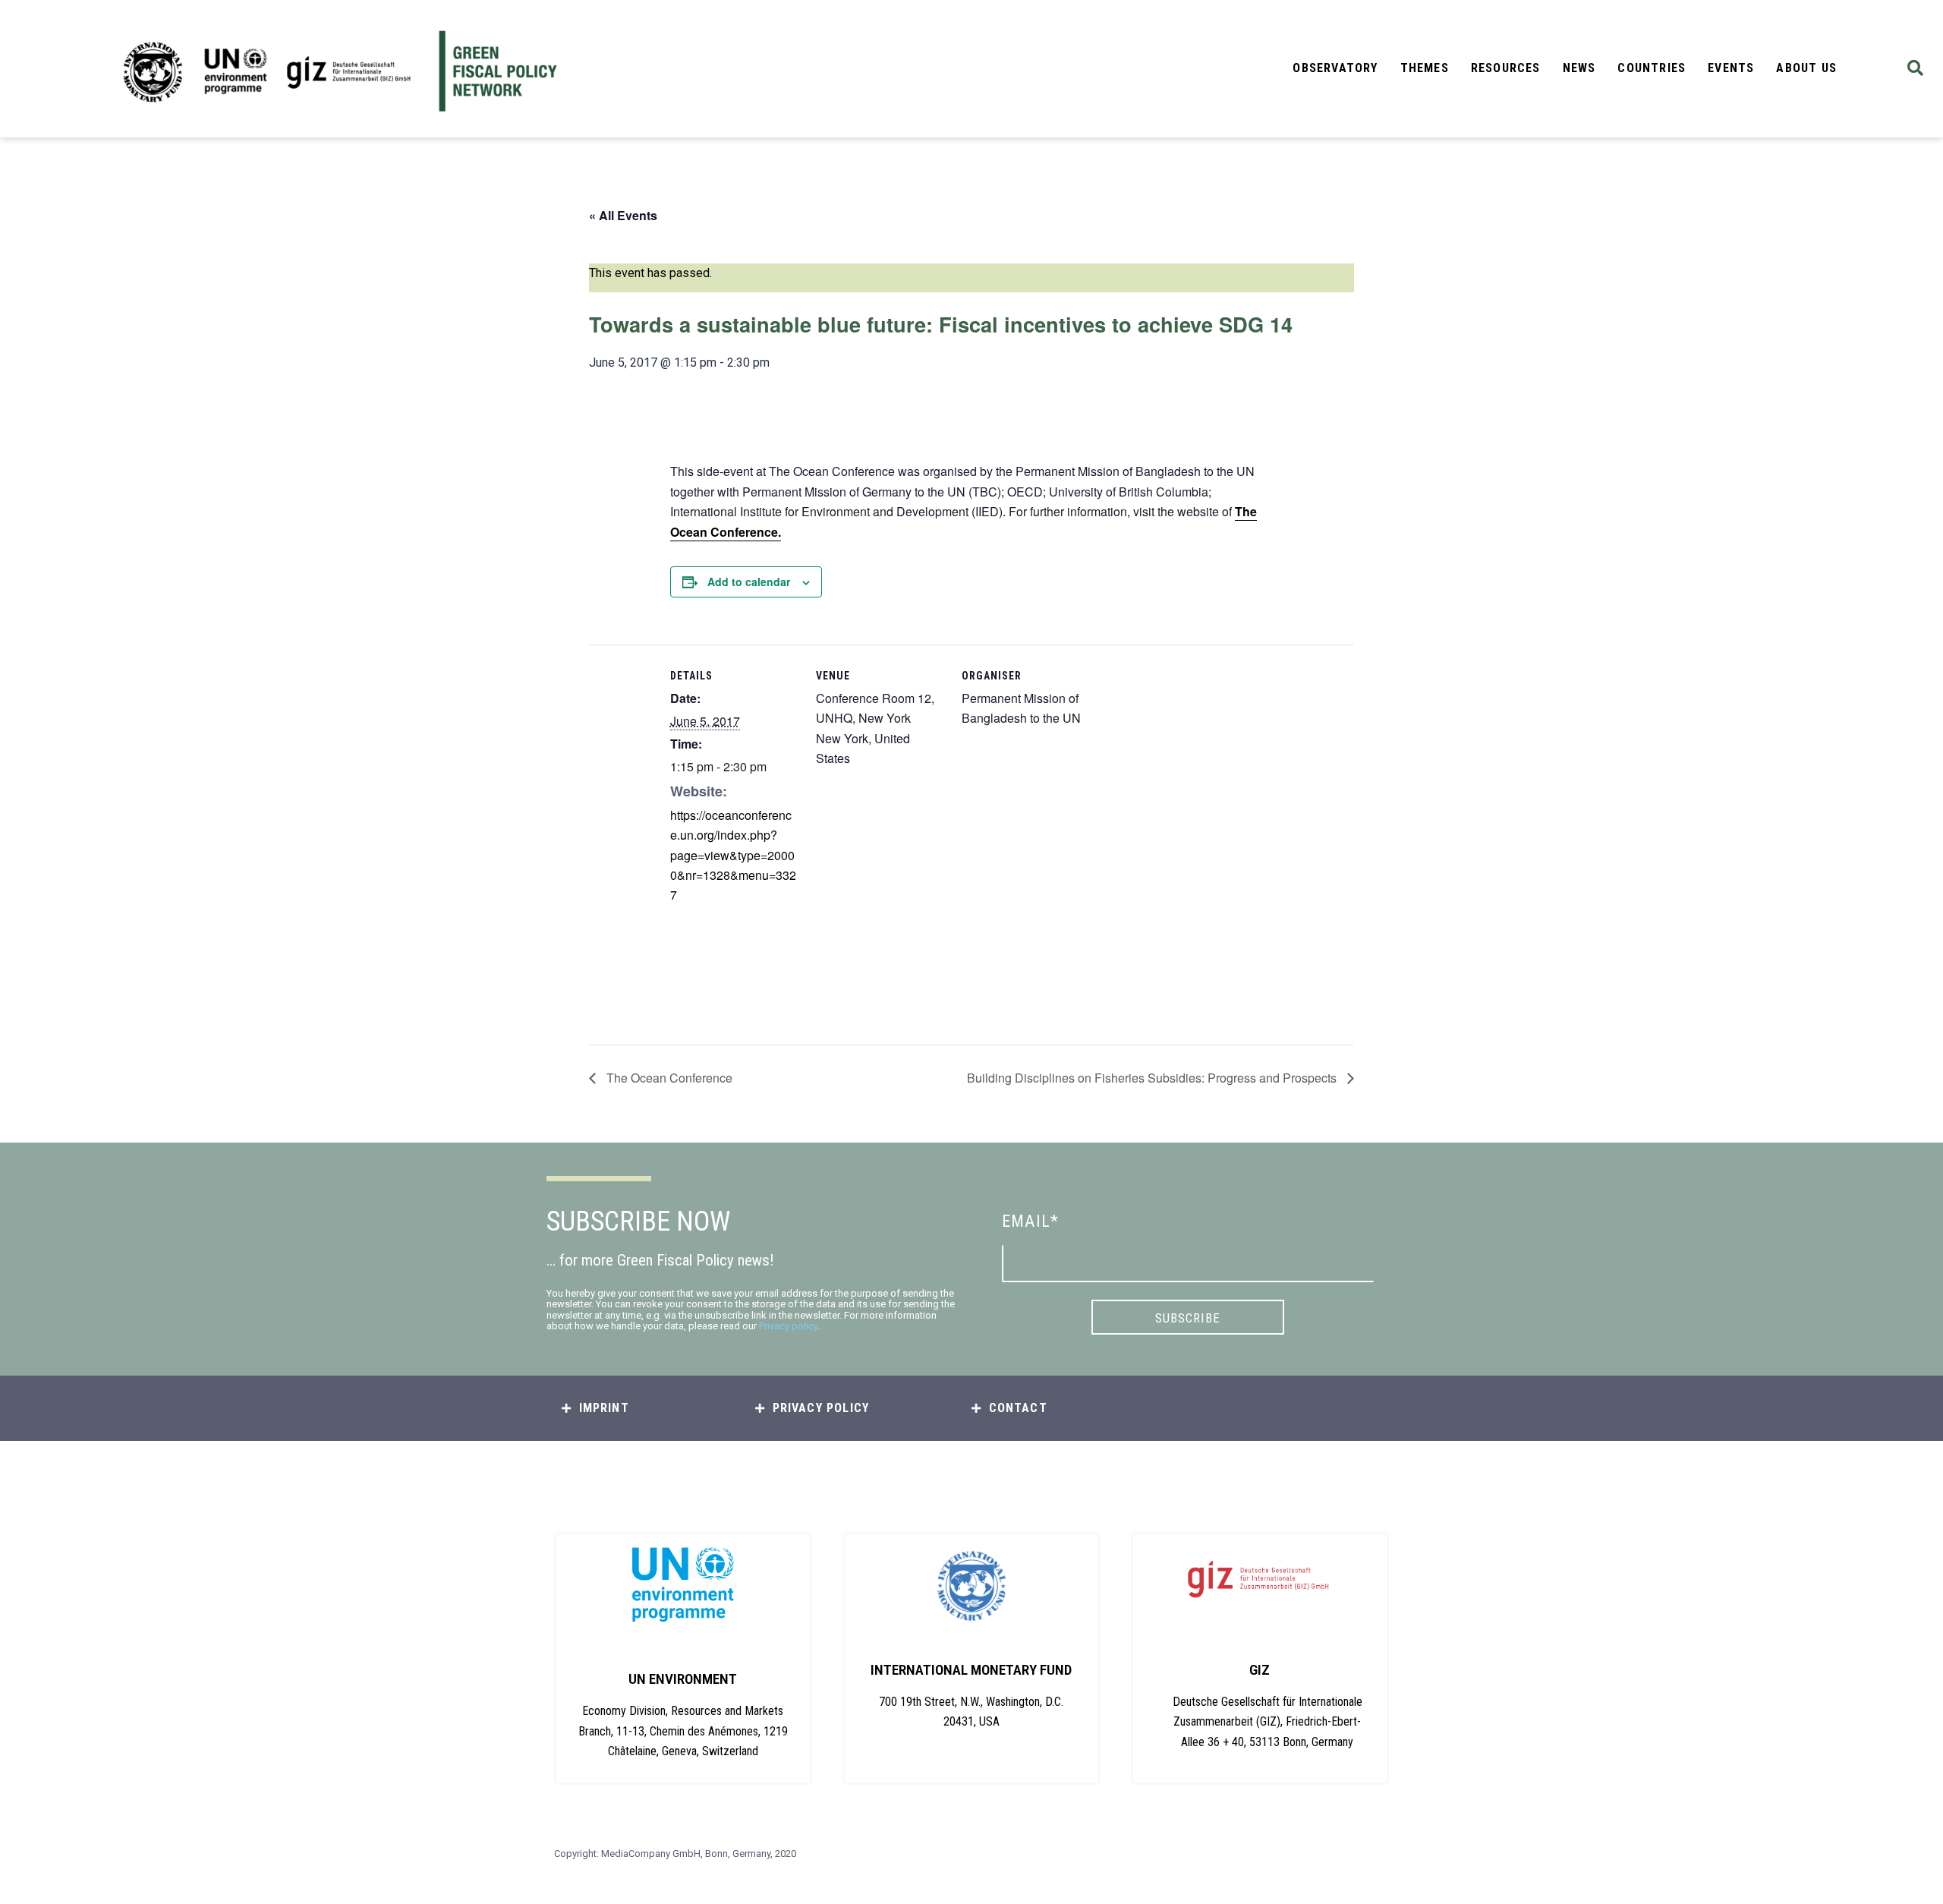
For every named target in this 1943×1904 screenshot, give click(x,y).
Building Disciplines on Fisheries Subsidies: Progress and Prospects (1153, 1078)
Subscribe (1188, 1318)
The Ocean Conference (668, 1078)
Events (1731, 68)
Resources (1506, 68)
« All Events (623, 215)
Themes (1425, 68)
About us (1806, 68)
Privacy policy (788, 1326)
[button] (1915, 69)
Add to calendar (749, 582)
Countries (1652, 68)
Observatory (1335, 68)
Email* (1030, 1221)
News (1579, 68)
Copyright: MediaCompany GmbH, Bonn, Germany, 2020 (675, 1854)
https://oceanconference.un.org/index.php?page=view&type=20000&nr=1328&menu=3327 (733, 855)
